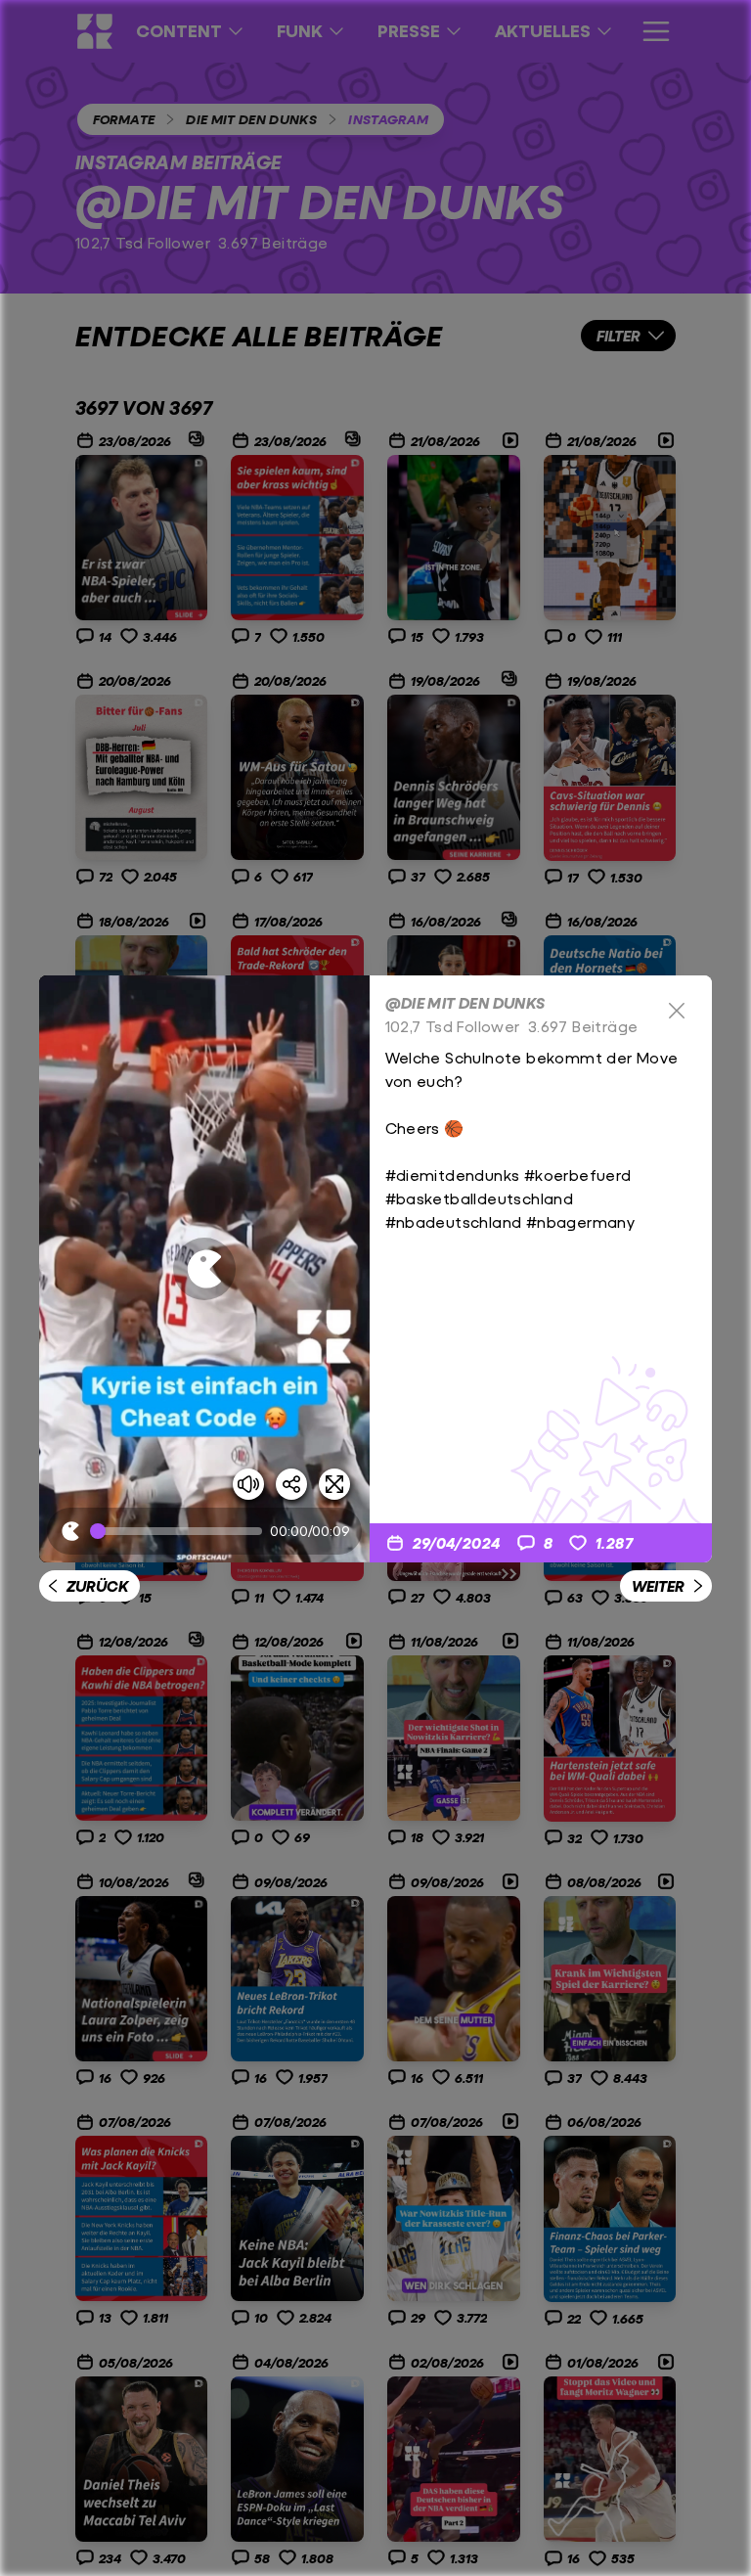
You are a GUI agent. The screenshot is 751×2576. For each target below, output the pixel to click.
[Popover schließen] (677, 1011)
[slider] (180, 1531)
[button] (204, 1269)
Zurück (97, 1585)
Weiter (658, 1585)
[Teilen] (291, 1484)
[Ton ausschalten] (248, 1484)
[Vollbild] (334, 1484)
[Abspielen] (204, 1269)
